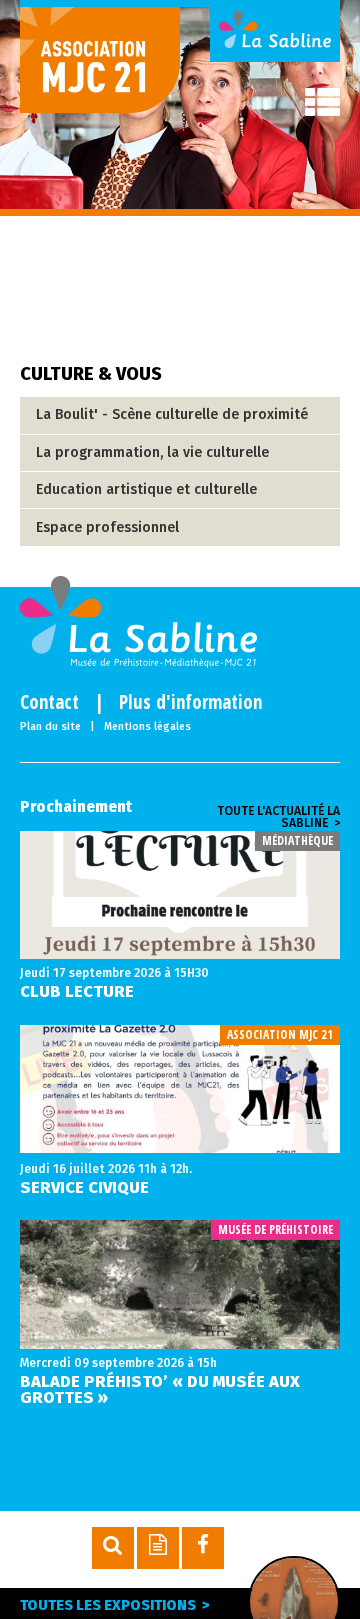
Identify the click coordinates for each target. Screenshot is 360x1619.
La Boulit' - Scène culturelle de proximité (172, 414)
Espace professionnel (107, 527)
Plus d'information (190, 702)
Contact (49, 702)
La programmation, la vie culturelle (152, 452)
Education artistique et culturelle (146, 489)
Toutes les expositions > (115, 1605)
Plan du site (50, 727)
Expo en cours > (290, 1603)
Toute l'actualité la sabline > (278, 817)
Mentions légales (147, 727)
